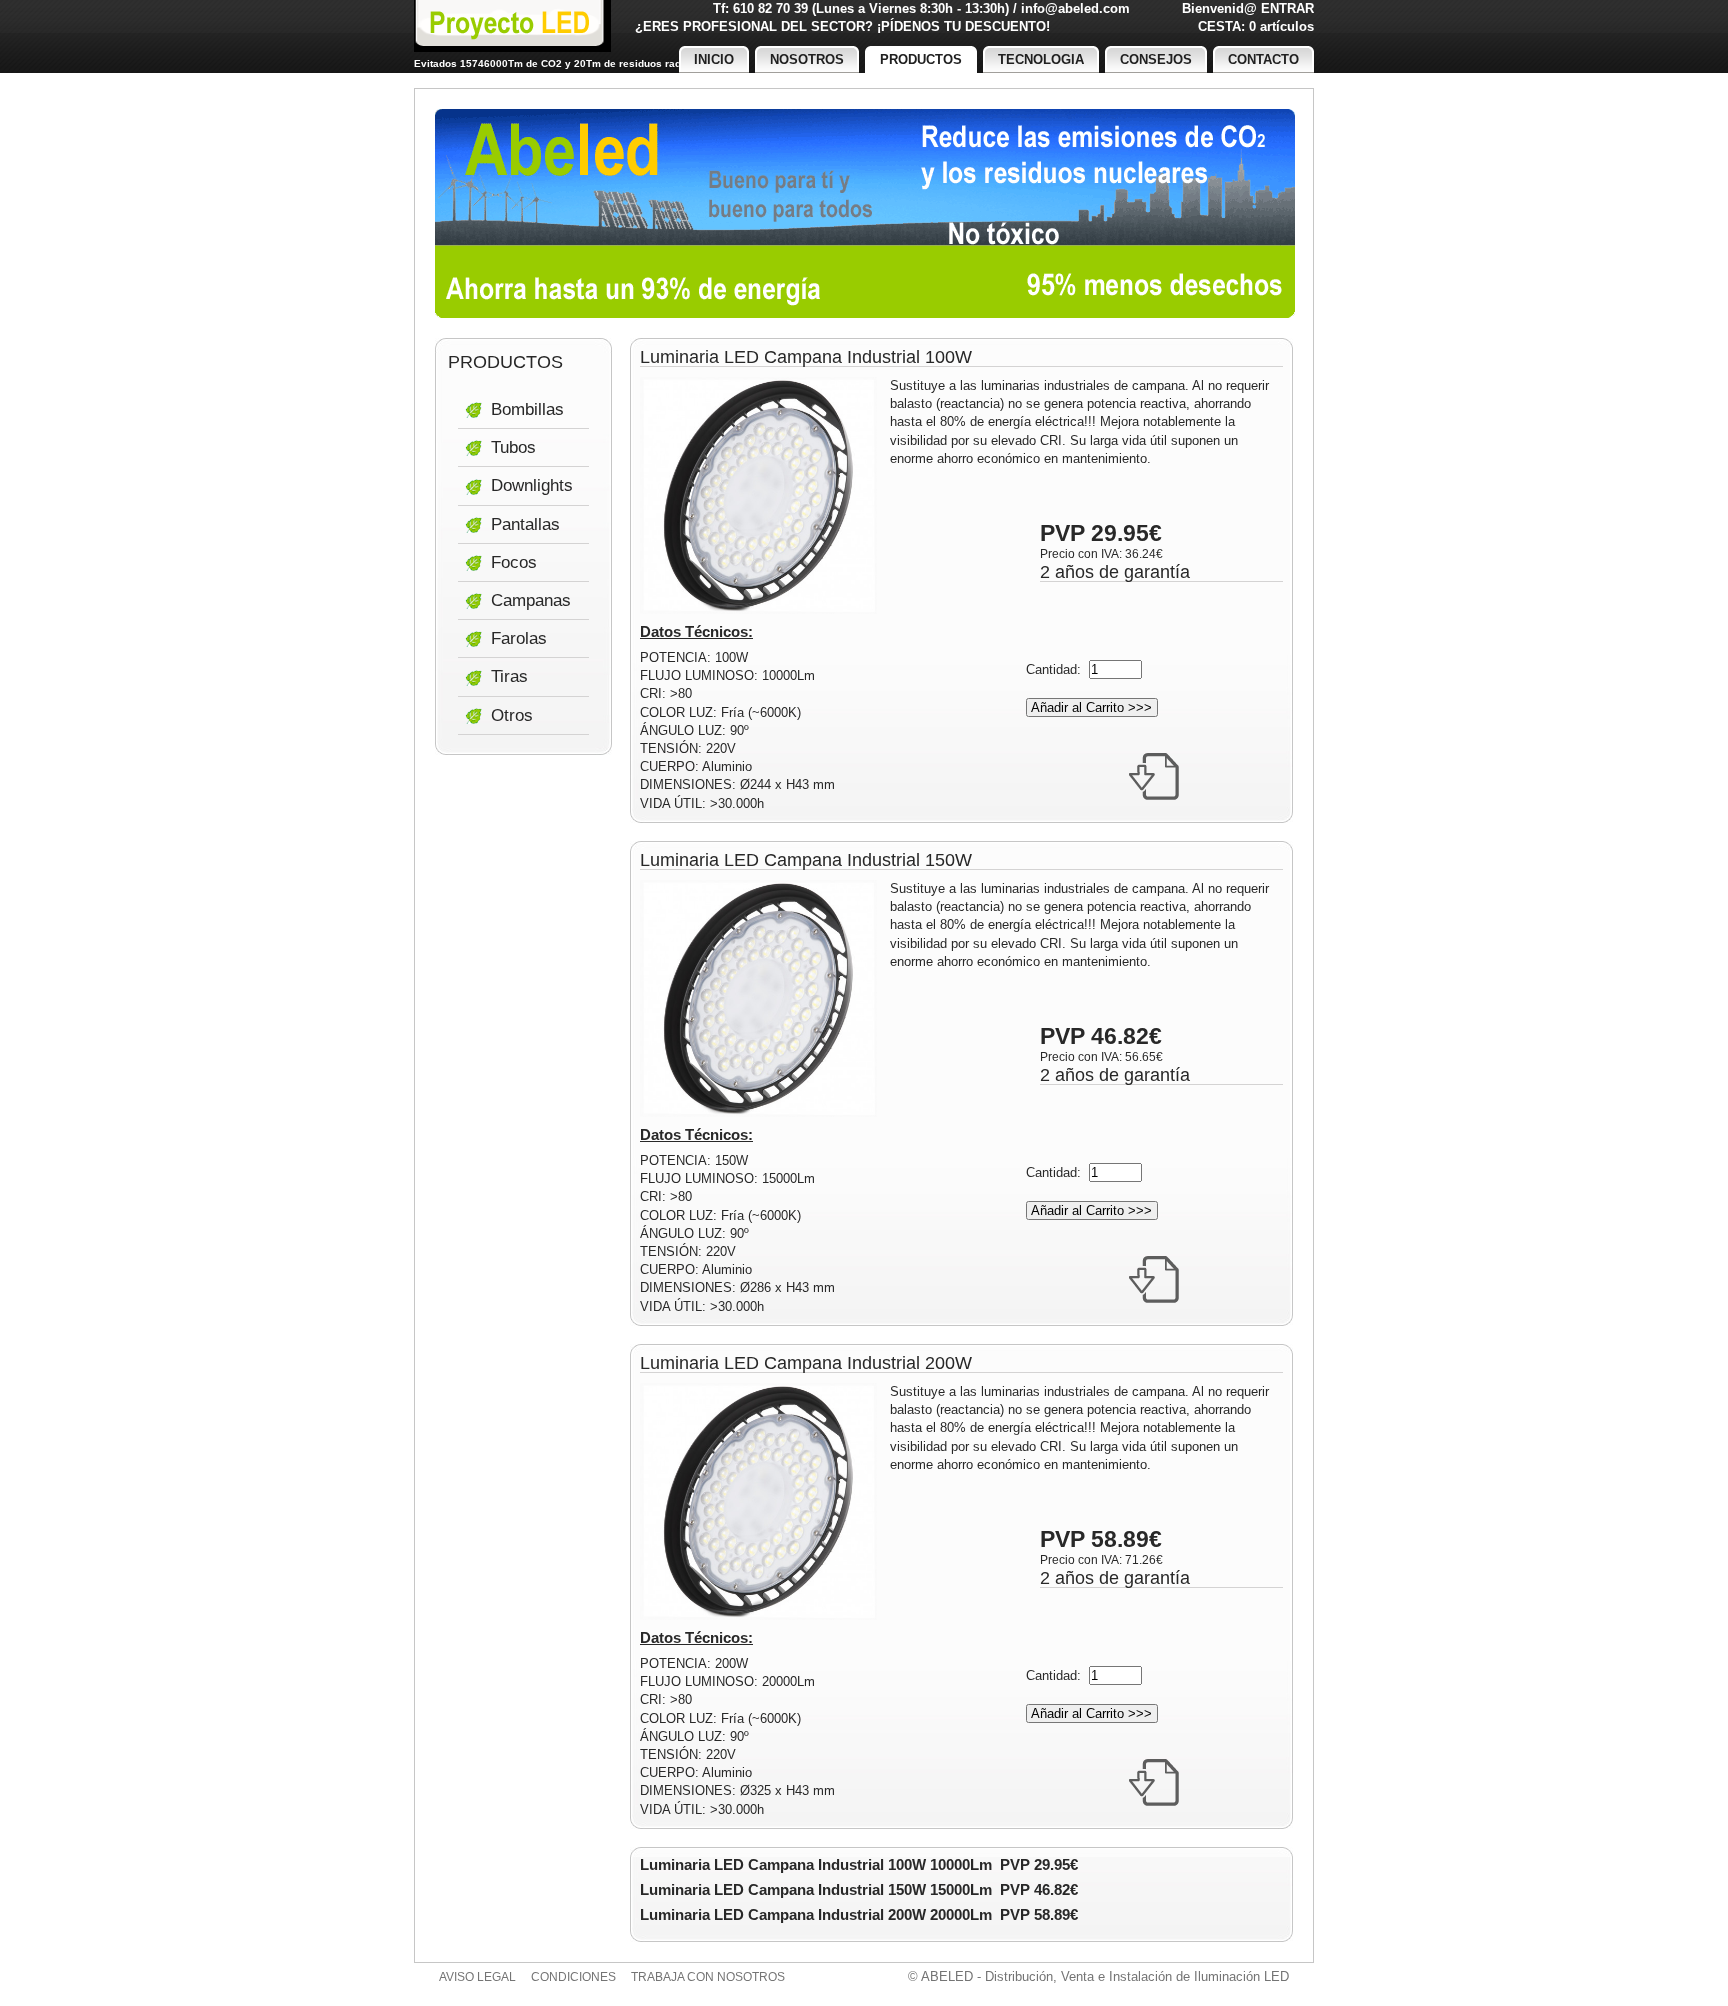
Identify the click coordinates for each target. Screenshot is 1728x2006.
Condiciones (573, 1977)
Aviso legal (477, 1977)
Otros (512, 715)
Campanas (531, 600)
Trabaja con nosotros (708, 1977)
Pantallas (525, 524)
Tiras (509, 676)
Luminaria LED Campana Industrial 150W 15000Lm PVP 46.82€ (859, 1889)
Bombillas (527, 409)
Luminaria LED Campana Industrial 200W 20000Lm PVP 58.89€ (859, 1914)
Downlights (532, 485)
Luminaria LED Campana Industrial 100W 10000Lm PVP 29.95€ (859, 1864)
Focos (514, 562)
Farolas (519, 638)
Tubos (513, 447)
